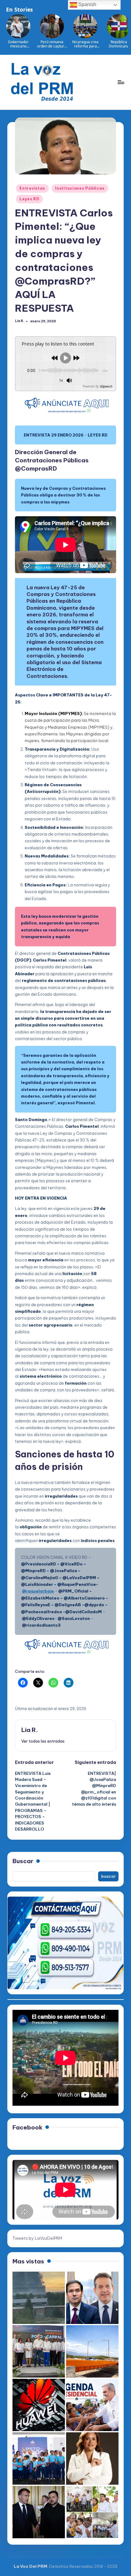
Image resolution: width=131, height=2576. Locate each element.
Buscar (23, 1861)
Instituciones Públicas (80, 188)
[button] (43, 1741)
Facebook (27, 2127)
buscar (108, 1876)
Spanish (87, 4)
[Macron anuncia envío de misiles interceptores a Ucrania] (39, 2512)
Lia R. (30, 1730)
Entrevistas (32, 188)
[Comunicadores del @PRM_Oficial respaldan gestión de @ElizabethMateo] (92, 2459)
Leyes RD (29, 199)
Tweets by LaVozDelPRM (37, 2238)
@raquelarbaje (38, 1591)
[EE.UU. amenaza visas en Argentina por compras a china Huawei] (39, 2405)
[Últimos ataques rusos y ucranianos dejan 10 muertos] (39, 2298)
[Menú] (121, 82)
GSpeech (106, 386)
